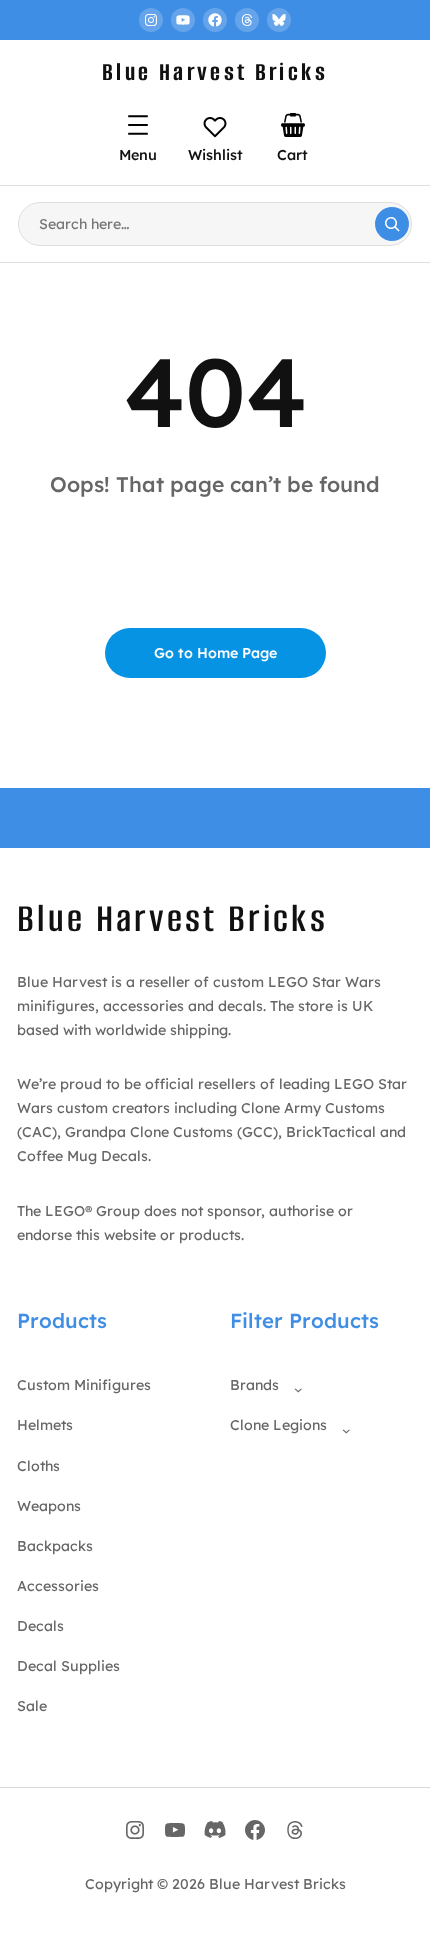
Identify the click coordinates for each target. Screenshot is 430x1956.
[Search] (392, 224)
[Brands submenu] (294, 1385)
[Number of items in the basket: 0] (293, 125)
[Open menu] (138, 125)
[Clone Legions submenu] (342, 1426)
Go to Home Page (215, 653)
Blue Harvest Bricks (215, 72)
